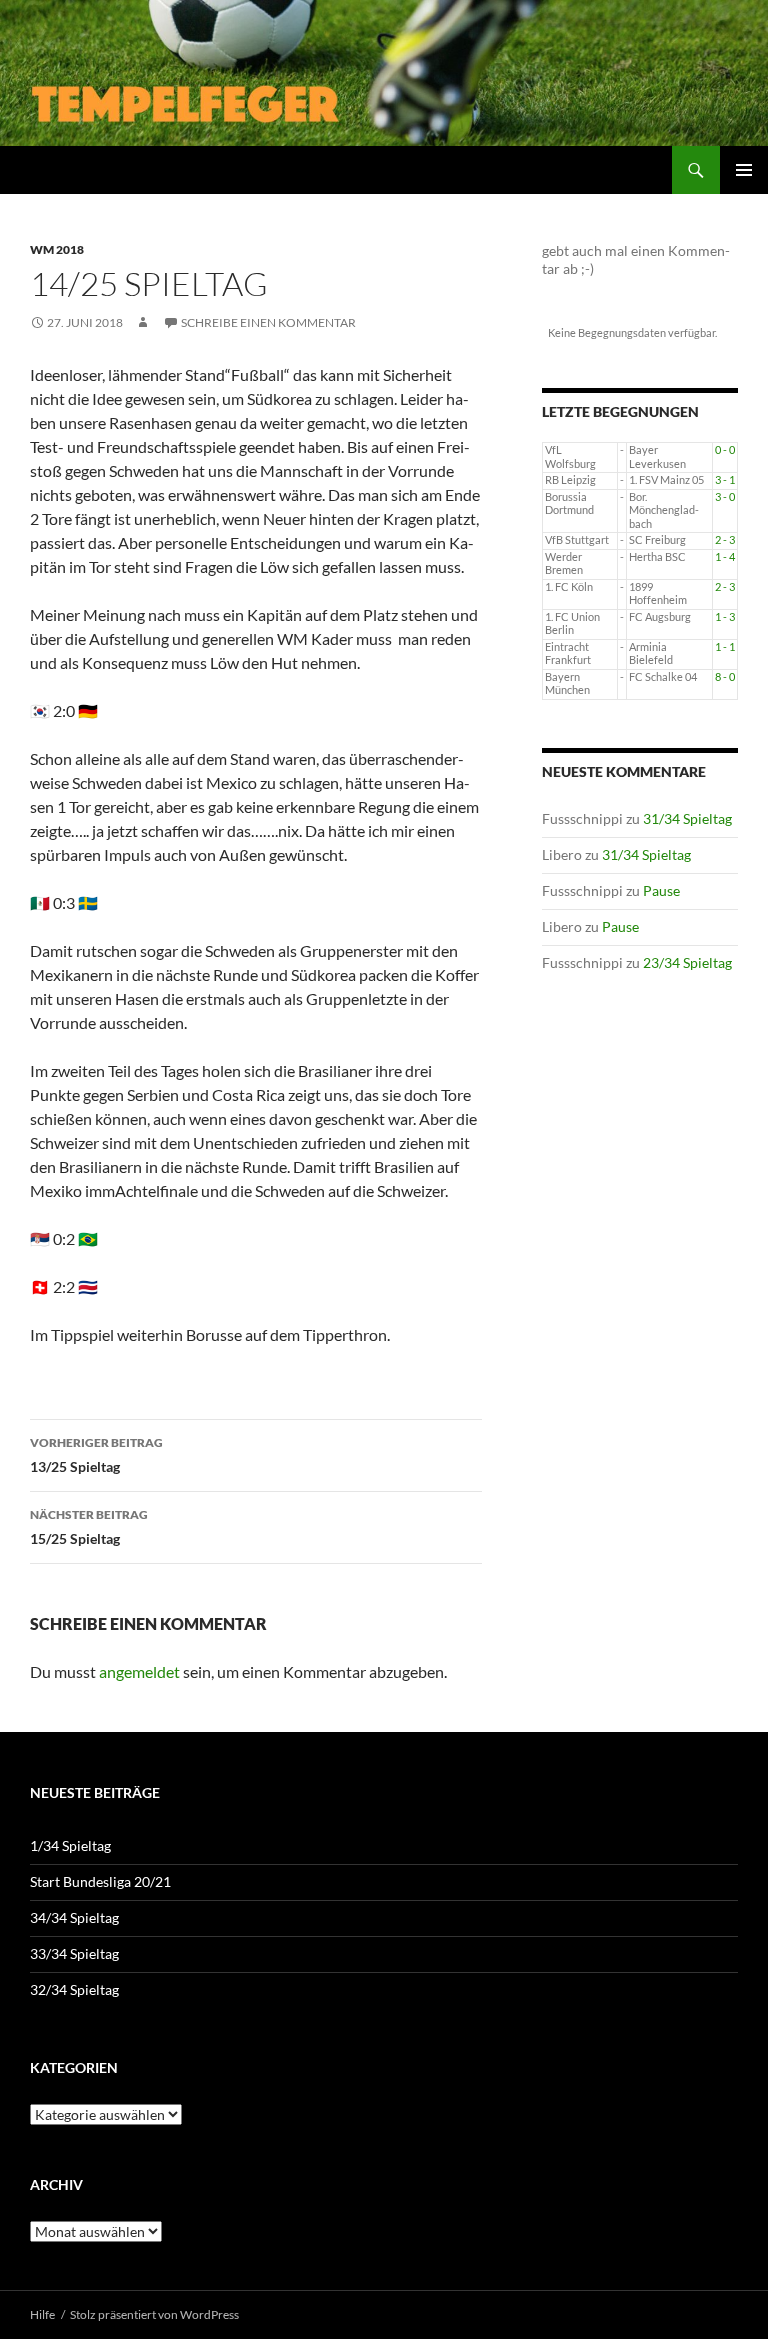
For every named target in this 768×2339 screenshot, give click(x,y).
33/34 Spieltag (74, 1953)
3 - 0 (725, 497)
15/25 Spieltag (89, 1527)
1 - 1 (725, 647)
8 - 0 (725, 677)
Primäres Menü (744, 170)
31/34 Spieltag (687, 818)
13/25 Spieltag (96, 1455)
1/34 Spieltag (70, 1845)
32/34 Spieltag (74, 1989)
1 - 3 (725, 617)
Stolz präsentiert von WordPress (154, 2314)
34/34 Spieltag (74, 1917)
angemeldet (139, 1671)
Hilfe (42, 2314)
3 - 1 (725, 480)
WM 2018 (57, 249)
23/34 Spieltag (687, 962)
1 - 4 (725, 557)
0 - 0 (725, 450)
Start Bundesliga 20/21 (100, 1881)
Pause (661, 890)
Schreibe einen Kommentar (268, 322)
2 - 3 (725, 540)
